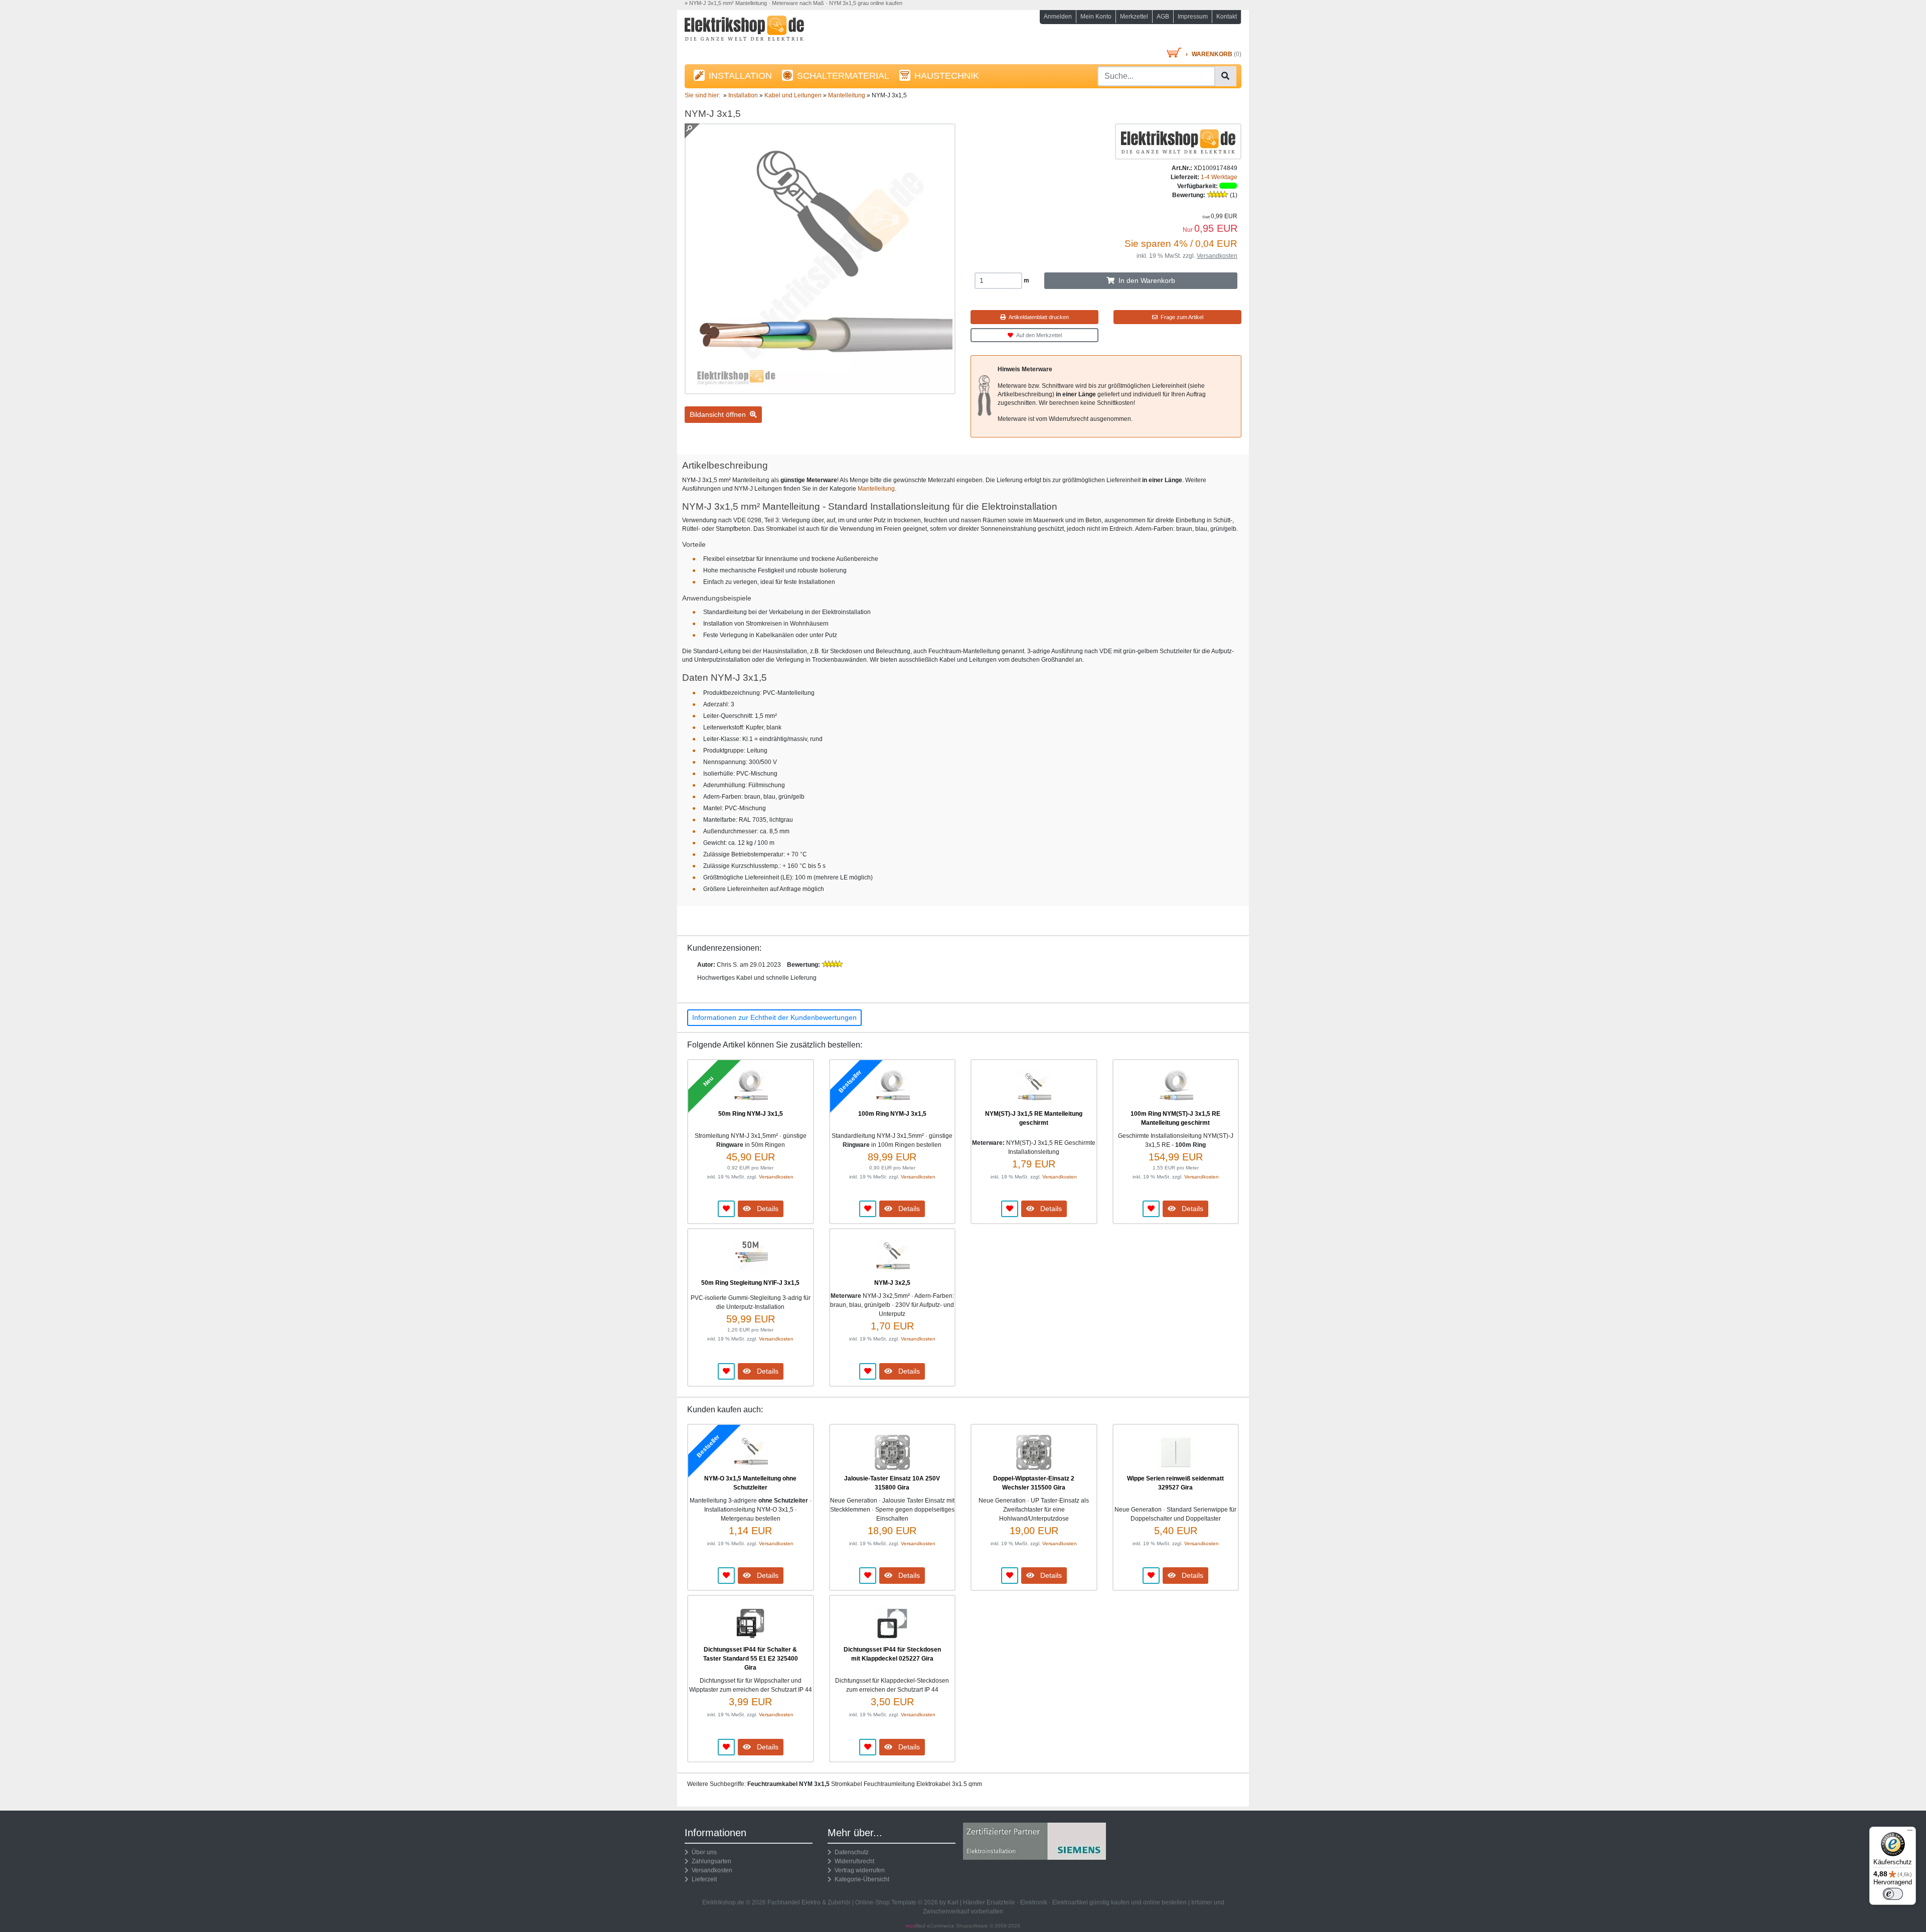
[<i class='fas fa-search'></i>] (1225, 76)
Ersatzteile (1001, 1902)
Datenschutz (850, 1852)
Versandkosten (1217, 256)
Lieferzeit (703, 1879)
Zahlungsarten (710, 1861)
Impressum (1193, 17)
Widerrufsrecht (853, 1861)
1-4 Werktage (1219, 177)
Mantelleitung (876, 489)
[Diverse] (1178, 141)
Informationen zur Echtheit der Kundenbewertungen (774, 1017)
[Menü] (1910, 1833)
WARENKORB (1212, 54)
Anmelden (1058, 17)
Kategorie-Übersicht (860, 1879)
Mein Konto (1096, 17)
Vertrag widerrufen (858, 1870)
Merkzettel (1134, 17)
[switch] (1893, 1894)
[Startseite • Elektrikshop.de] (772, 31)
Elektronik (1034, 1902)
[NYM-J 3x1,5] (820, 390)
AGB (1163, 17)
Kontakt (1227, 17)
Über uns (703, 1852)
